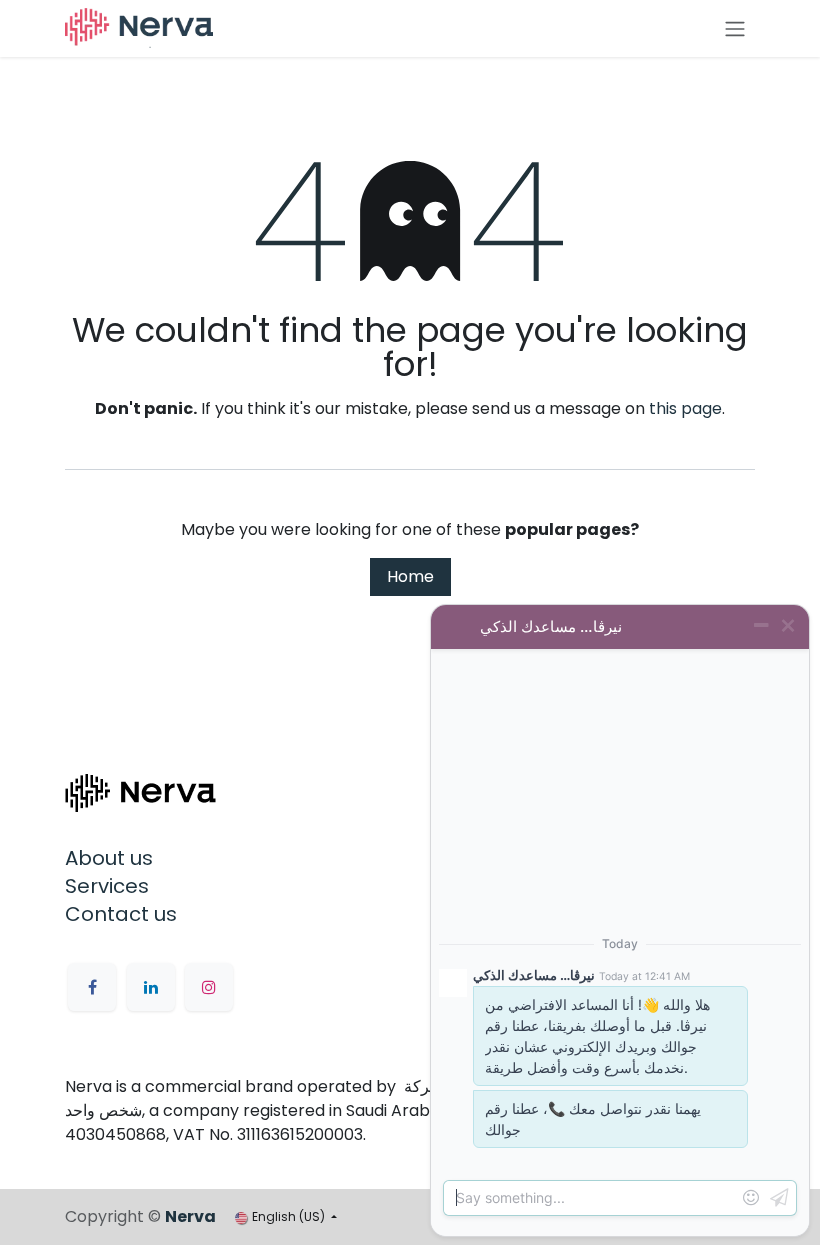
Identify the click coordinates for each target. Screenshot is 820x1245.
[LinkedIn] (151, 987)
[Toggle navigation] (735, 28)
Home (410, 576)
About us (109, 858)
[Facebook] (92, 987)
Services (107, 886)
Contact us (121, 914)
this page (685, 408)
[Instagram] (209, 987)
